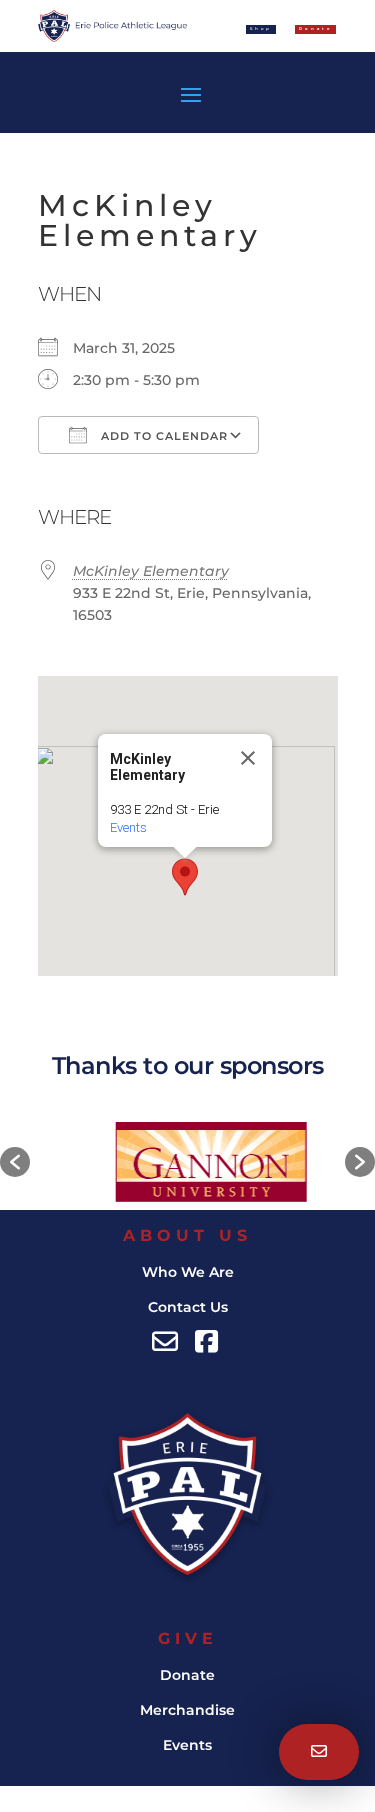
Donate (187, 1675)
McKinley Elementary (151, 571)
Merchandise (187, 1710)
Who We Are (188, 1272)
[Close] (248, 758)
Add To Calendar (162, 436)
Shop (261, 28)
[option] (190, 1162)
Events (128, 827)
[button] (185, 877)
